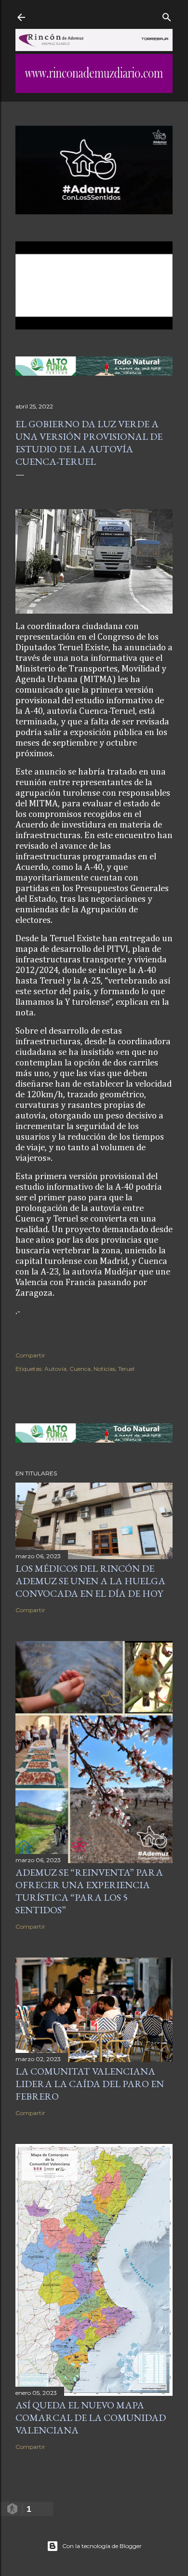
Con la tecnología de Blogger (102, 2546)
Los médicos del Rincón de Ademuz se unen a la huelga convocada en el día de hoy (90, 1581)
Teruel (126, 1369)
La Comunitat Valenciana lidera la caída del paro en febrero (90, 2084)
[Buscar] (167, 15)
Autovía (55, 1369)
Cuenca (80, 1369)
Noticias (104, 1369)
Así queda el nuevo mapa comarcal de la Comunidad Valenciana (91, 2418)
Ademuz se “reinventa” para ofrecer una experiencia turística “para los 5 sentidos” (89, 1891)
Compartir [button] (30, 1355)
